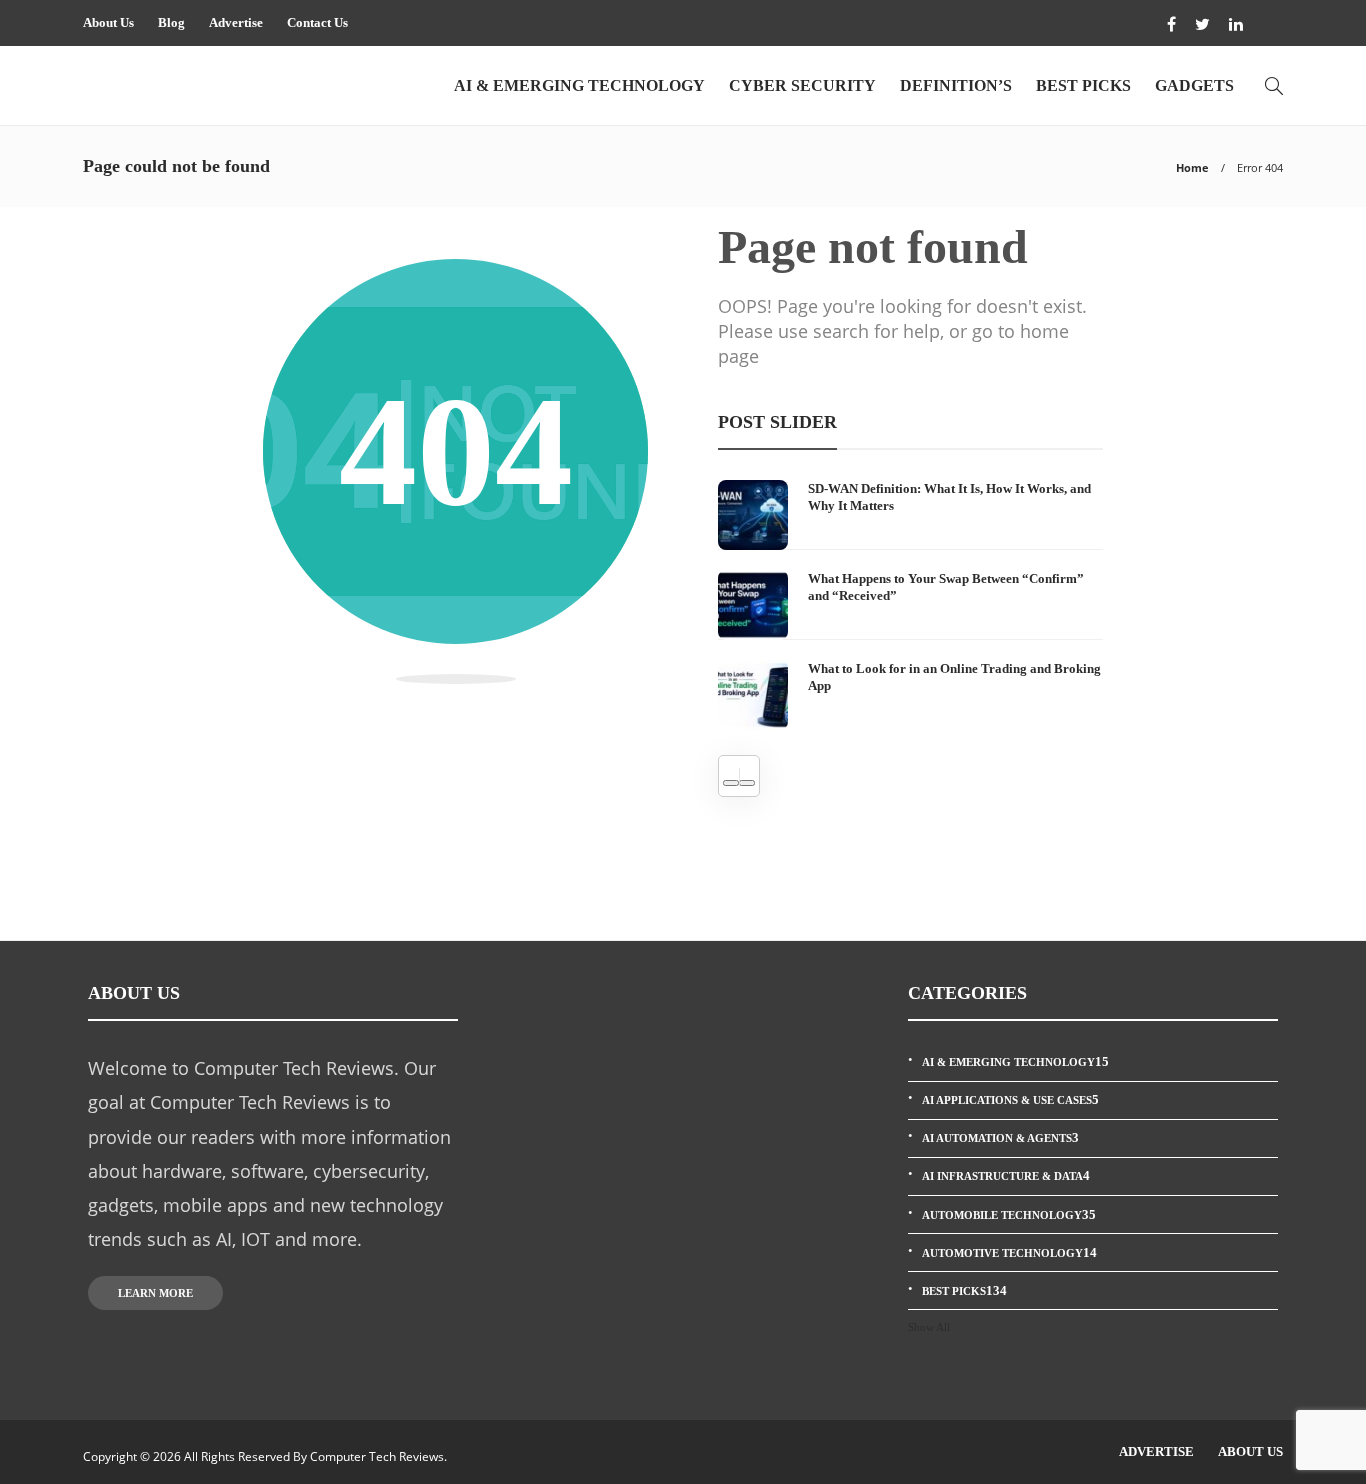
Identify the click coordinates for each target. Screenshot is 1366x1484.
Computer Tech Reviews (377, 1456)
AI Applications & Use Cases (1010, 1099)
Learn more (155, 1293)
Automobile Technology (1009, 1214)
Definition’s (956, 85)
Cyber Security (802, 85)
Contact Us (317, 22)
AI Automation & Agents (1000, 1137)
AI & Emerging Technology (579, 85)
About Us (108, 22)
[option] (910, 605)
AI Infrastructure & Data (1006, 1175)
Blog (171, 22)
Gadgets (1194, 85)
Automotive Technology (1009, 1252)
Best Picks (1083, 85)
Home (1192, 167)
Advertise (236, 22)
